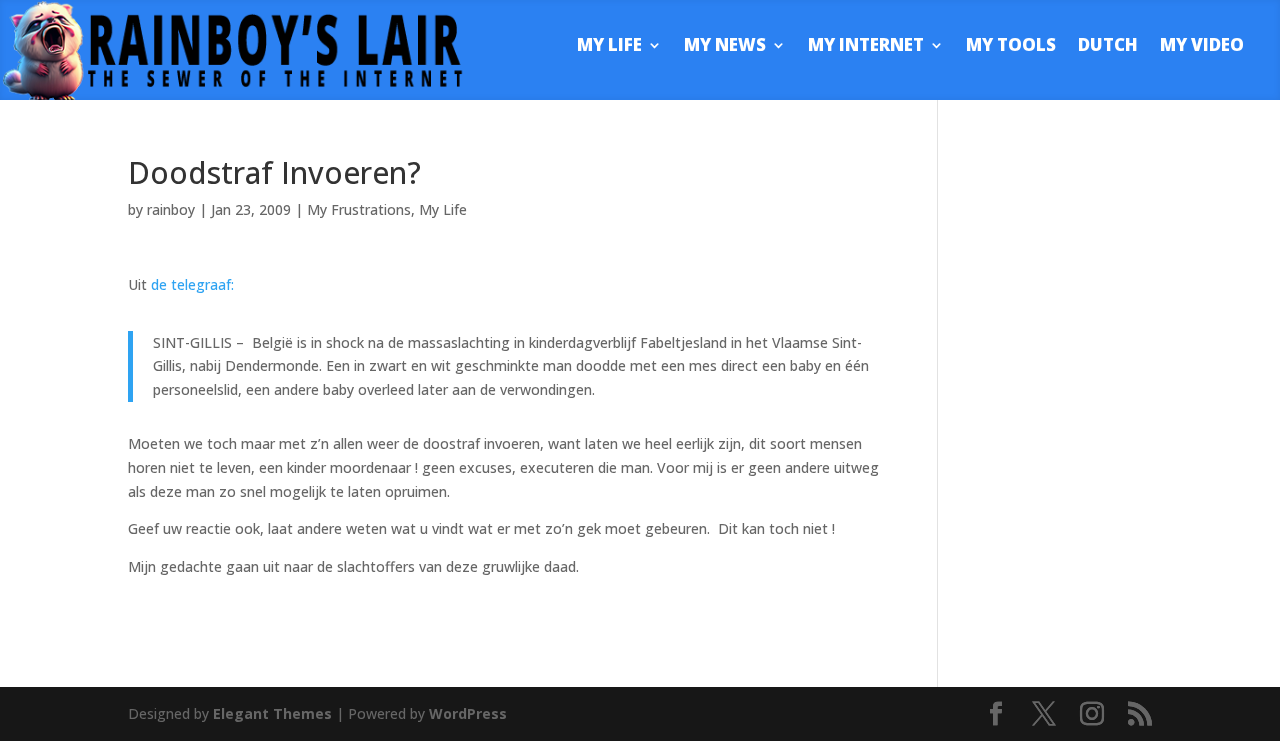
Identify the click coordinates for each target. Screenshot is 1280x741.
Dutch (1108, 47)
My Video (1202, 47)
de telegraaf (191, 284)
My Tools (1011, 47)
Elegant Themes (272, 713)
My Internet (866, 47)
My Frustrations (359, 209)
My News (725, 47)
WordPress (468, 713)
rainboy (171, 209)
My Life (609, 47)
